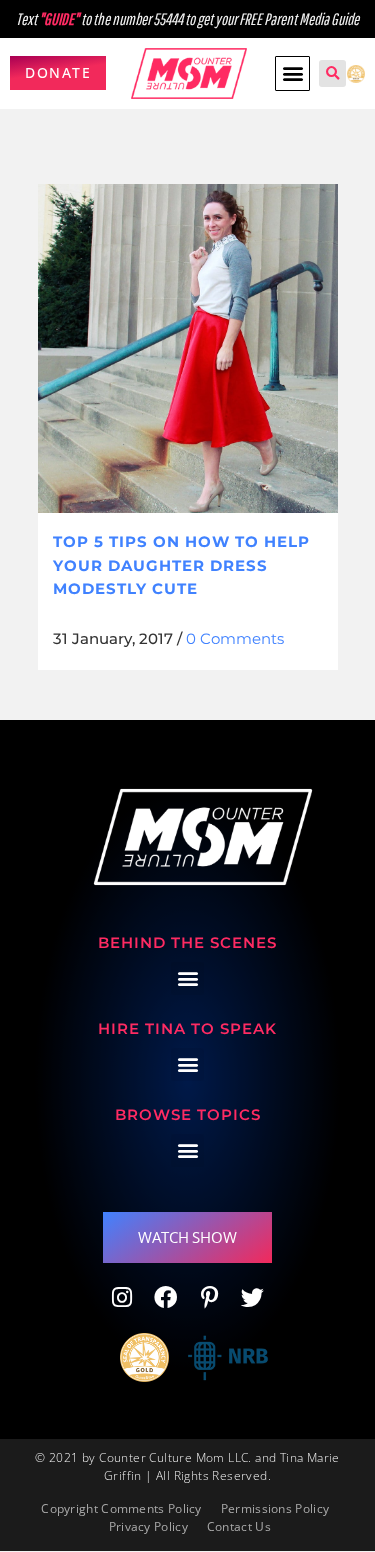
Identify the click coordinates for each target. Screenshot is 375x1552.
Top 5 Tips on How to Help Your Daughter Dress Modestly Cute (181, 565)
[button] (292, 73)
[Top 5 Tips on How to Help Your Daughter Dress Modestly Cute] (188, 348)
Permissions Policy (275, 1508)
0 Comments (235, 638)
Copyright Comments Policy (121, 1508)
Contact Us (239, 1526)
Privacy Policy (148, 1526)
